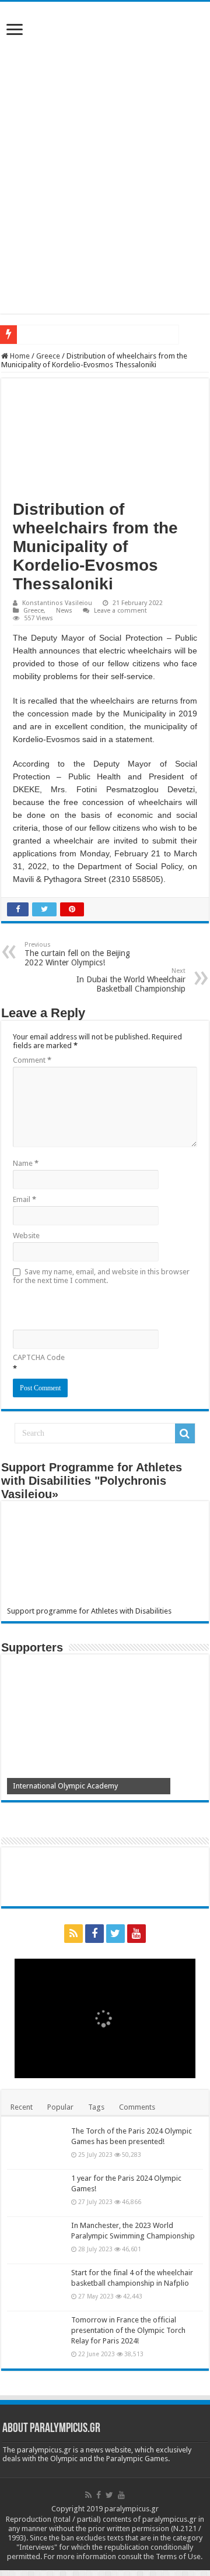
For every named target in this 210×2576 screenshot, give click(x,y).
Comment (32, 1060)
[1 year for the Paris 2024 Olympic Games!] (36, 2193)
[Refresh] (96, 1306)
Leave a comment (120, 611)
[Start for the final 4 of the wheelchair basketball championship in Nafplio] (36, 2287)
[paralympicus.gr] (105, 80)
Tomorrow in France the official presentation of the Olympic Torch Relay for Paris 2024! (128, 2330)
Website (26, 1236)
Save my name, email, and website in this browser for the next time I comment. (101, 1276)
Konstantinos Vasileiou (57, 603)
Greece (48, 356)
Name (26, 1163)
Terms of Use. (179, 2556)
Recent (22, 2107)
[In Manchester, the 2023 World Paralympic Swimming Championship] (36, 2240)
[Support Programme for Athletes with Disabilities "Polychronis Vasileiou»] (105, 1557)
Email (24, 1199)
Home (19, 356)
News (64, 611)
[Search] (185, 1433)
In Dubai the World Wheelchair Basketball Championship (131, 980)
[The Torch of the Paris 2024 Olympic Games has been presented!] (36, 2146)
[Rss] (73, 1934)
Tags (96, 2107)
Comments (137, 2107)
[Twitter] (116, 1934)
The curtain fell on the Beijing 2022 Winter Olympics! (77, 954)
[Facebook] (94, 1934)
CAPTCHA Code (39, 1357)
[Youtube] (136, 1934)
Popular (60, 2107)
